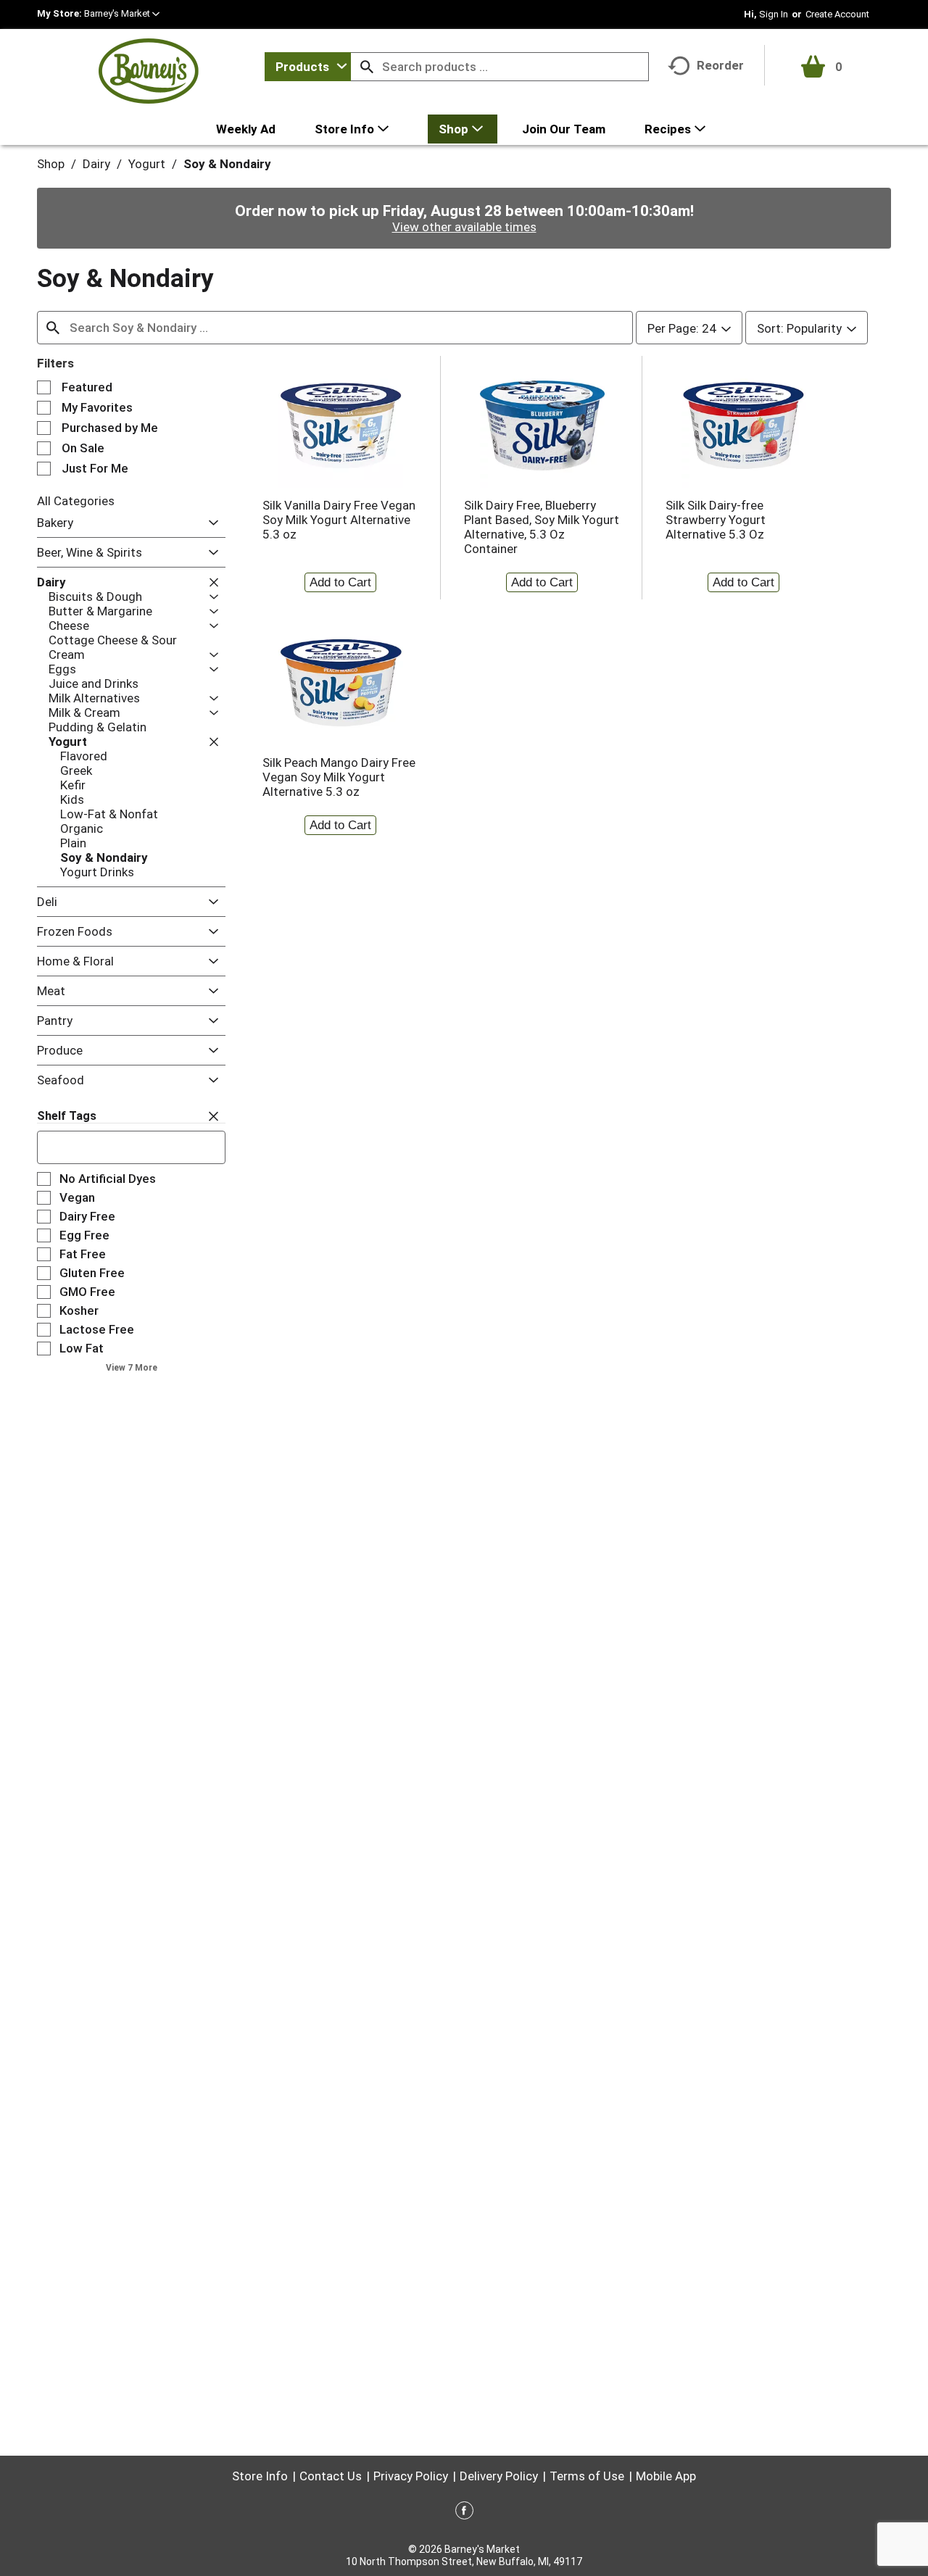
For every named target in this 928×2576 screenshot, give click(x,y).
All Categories (76, 501)
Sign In (774, 14)
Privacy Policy (411, 2476)
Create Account (837, 14)
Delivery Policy (499, 2476)
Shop (51, 164)
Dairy (96, 164)
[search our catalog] (367, 67)
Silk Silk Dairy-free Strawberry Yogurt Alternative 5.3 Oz (716, 520)
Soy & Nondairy (227, 164)
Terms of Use (587, 2476)
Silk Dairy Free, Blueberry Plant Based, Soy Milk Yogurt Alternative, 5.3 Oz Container (542, 527)
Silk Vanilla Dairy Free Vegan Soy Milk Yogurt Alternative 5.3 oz (339, 520)
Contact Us (331, 2476)
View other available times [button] (464, 227)
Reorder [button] (720, 65)
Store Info (260, 2476)
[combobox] (308, 67)
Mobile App (666, 2476)
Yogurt (147, 164)
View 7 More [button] (132, 1368)
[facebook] (464, 2513)
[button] (122, 13)
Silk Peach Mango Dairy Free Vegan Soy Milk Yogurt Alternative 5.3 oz (339, 777)
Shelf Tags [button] (67, 1116)
